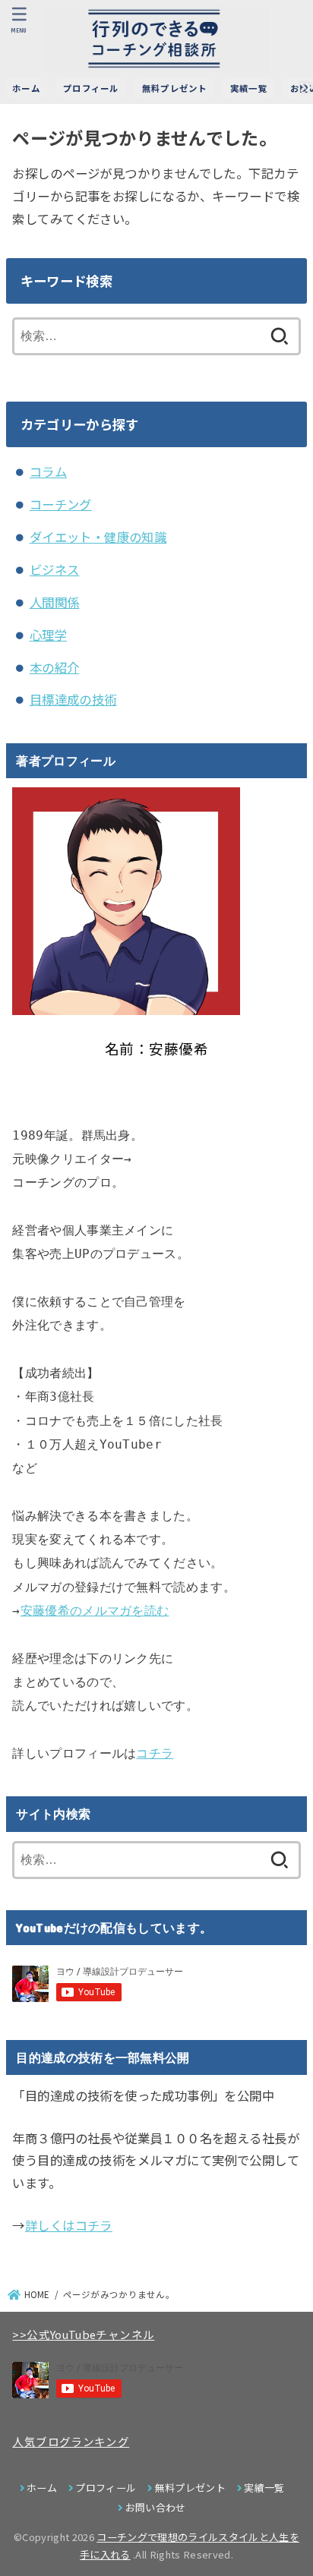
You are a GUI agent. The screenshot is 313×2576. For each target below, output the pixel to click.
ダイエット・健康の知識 (98, 537)
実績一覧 (249, 88)
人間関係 (55, 602)
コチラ (155, 1753)
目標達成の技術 (73, 699)
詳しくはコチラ (69, 2225)
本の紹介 (55, 667)
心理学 (48, 635)
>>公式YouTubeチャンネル (83, 2334)
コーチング (61, 504)
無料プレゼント (175, 88)
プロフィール (91, 88)
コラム (48, 471)
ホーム (26, 88)
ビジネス (55, 569)
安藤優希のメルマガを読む (95, 1611)
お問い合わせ (155, 2507)
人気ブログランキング (71, 2441)
